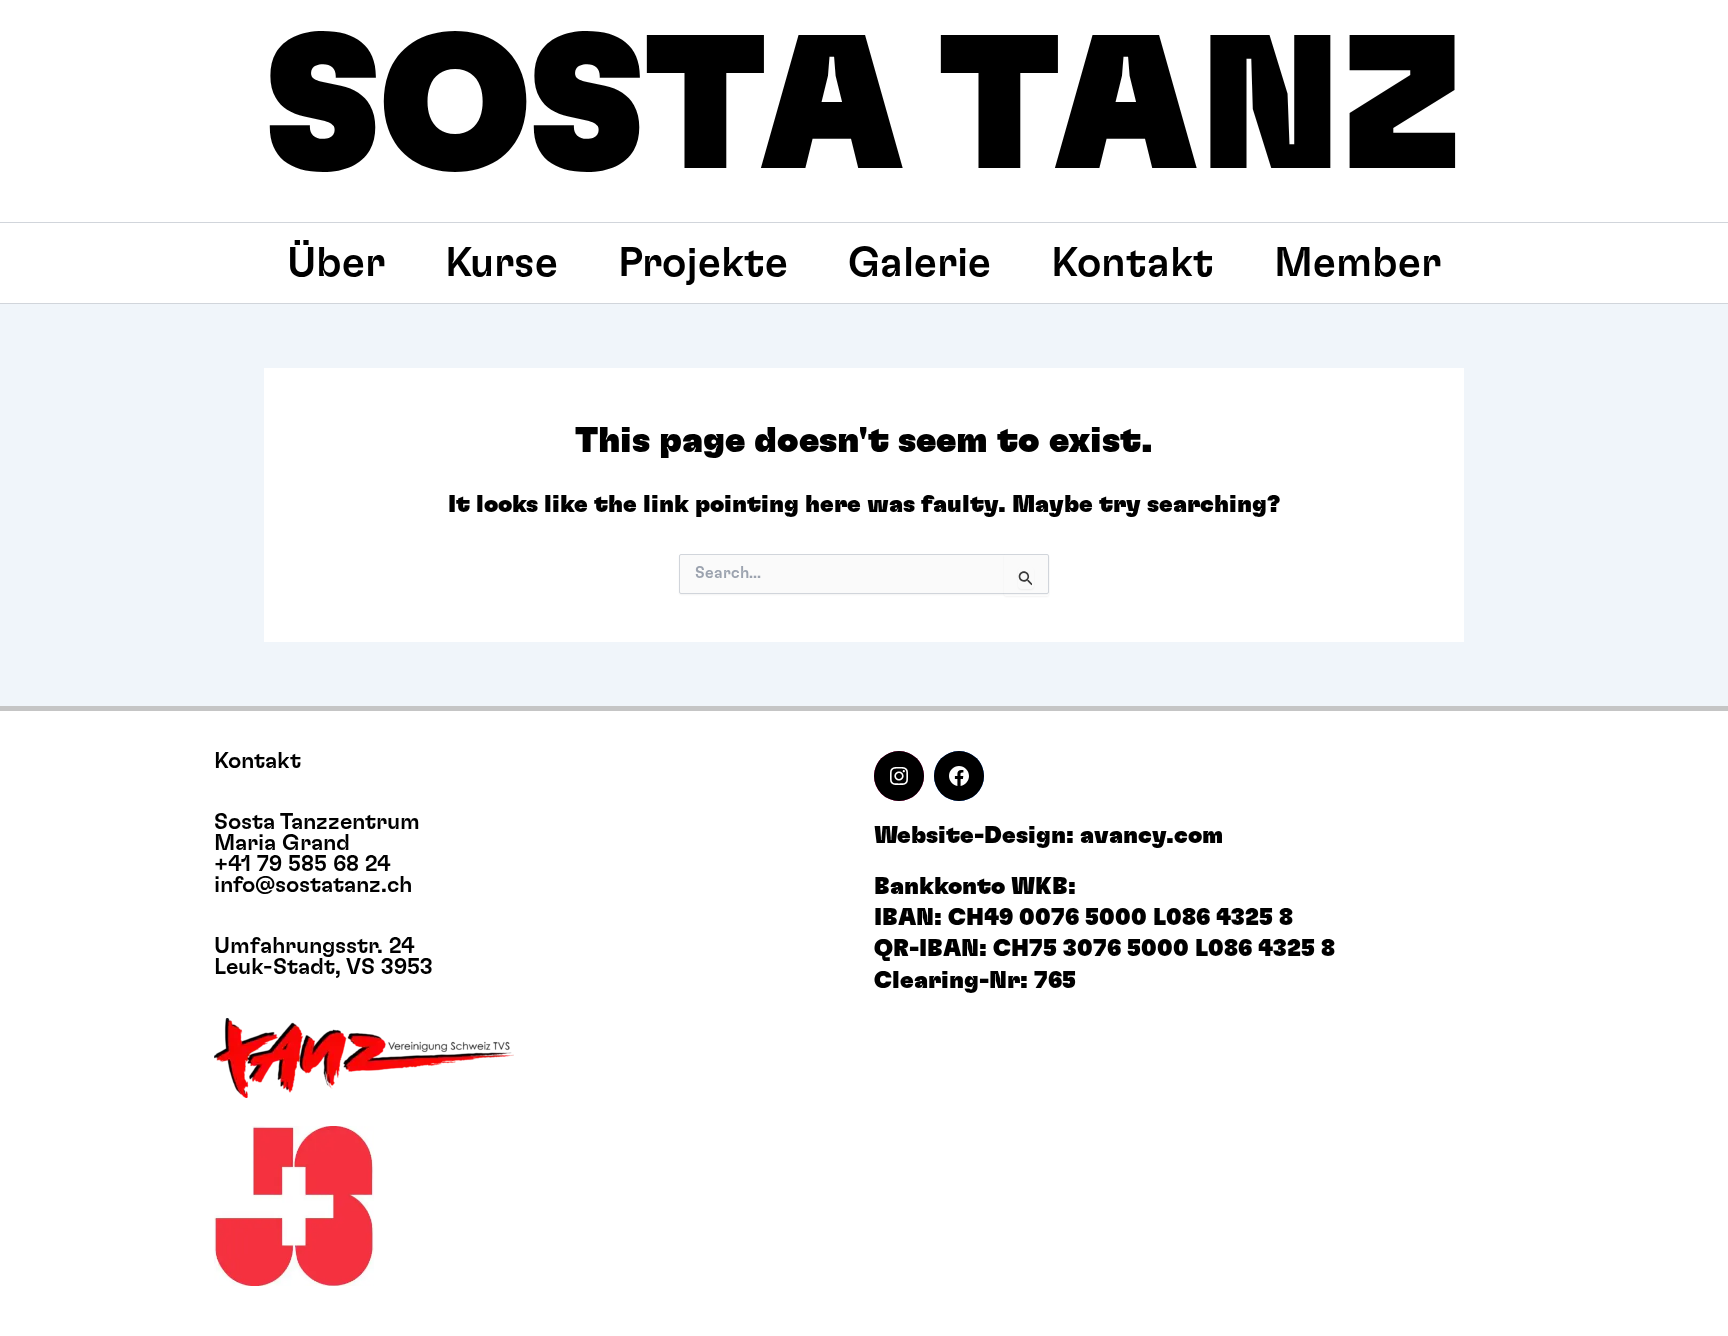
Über (336, 263)
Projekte (703, 263)
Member (1357, 263)
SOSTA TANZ (864, 111)
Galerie (919, 263)
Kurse (501, 263)
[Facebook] (959, 776)
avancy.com (1151, 836)
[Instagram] (899, 776)
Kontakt (1132, 263)
